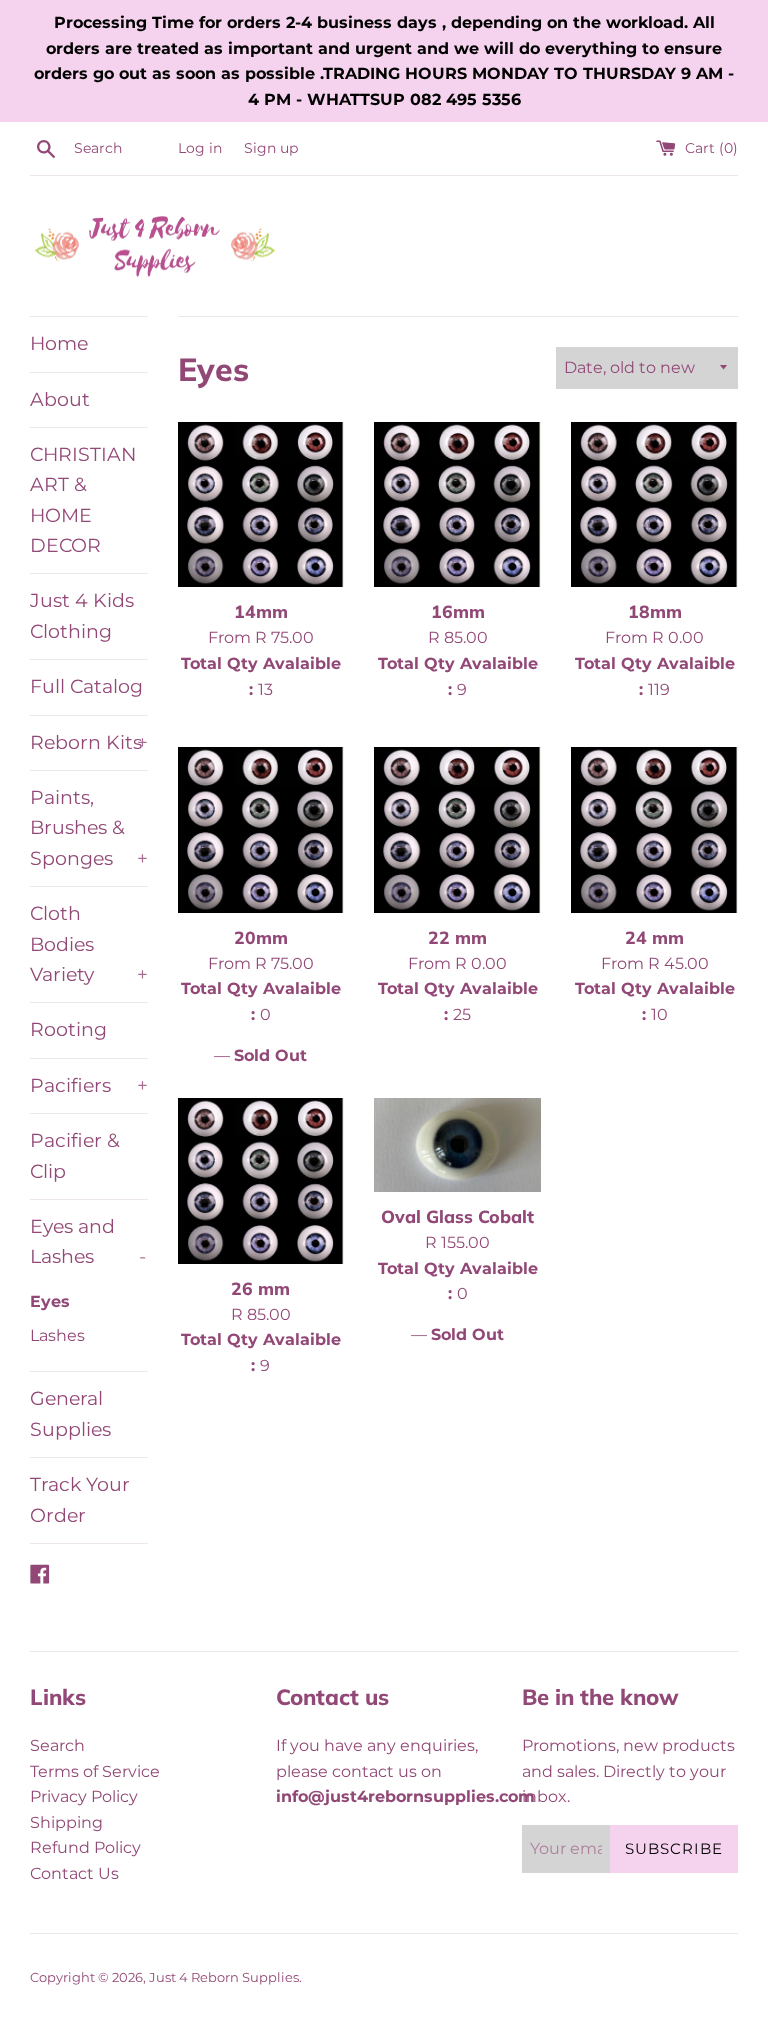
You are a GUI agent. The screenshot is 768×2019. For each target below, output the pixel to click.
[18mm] (654, 504)
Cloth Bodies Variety (89, 944)
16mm (458, 611)
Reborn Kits (89, 742)
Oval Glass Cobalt (457, 1216)
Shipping (66, 1822)
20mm (261, 937)
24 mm (654, 937)
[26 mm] (261, 1180)
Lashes (57, 1335)
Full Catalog (86, 686)
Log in (200, 148)
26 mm (260, 1288)
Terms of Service (95, 1771)
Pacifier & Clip (75, 1155)
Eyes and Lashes (88, 1241)
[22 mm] (457, 829)
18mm (655, 611)
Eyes (50, 1301)
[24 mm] (654, 829)
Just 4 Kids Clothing (82, 615)
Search (57, 1745)
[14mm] (261, 504)
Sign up (271, 148)
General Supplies (70, 1413)
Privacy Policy (84, 1796)
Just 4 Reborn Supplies (224, 1977)
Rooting (68, 1029)
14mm (261, 611)
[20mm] (261, 829)
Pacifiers (89, 1085)
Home (59, 343)
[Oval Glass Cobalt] (457, 1145)
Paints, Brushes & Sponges (89, 828)
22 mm (457, 937)
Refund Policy (85, 1847)
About (60, 399)
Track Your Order (80, 1499)
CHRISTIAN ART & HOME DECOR (83, 500)
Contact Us (74, 1873)
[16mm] (457, 504)
